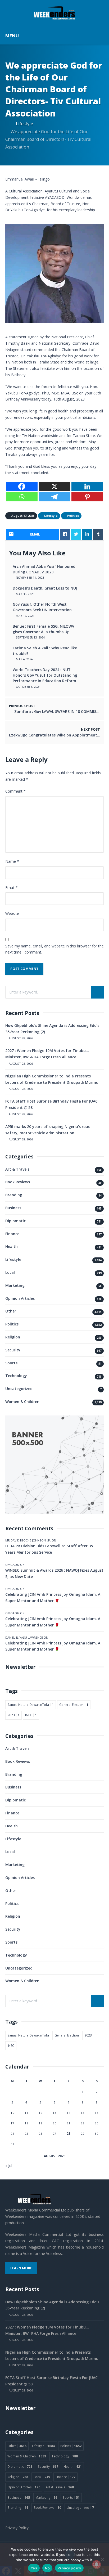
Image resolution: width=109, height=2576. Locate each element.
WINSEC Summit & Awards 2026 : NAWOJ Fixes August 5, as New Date (54, 1573)
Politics (12, 1324)
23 (97, 2123)
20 (54, 2123)
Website (12, 913)
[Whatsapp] (22, 497)
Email (12, 887)
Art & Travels (17, 1169)
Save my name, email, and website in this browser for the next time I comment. (54, 949)
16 (97, 2113)
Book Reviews (18, 1182)
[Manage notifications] (97, 2564)
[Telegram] (54, 497)
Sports (11, 1363)
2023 (13, 1715)
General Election (74, 1705)
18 (26, 2123)
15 (83, 2113)
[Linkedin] (87, 486)
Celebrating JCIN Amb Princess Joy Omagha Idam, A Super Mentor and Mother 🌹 (53, 1597)
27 (54, 2134)
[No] (102, 2559)
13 (54, 2113)
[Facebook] (22, 486)
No (47, 2568)
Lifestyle (24, 123)
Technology (16, 1376)
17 (12, 2123)
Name (12, 861)
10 (12, 2113)
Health (12, 1246)
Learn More (21, 2268)
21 (69, 2123)
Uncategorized (19, 1389)
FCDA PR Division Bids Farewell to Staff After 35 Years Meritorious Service (49, 1549)
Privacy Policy (17, 2528)
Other (11, 1311)
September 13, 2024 (30, 637)
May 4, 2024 (24, 659)
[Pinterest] (87, 497)
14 (69, 2113)
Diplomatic (15, 1221)
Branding (14, 1195)
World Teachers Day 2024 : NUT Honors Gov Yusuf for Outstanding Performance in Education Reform (45, 675)
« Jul (9, 2166)
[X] (54, 486)
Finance (12, 1234)
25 (26, 2134)
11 (26, 2113)
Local (10, 1272)
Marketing (15, 1285)
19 (40, 2123)
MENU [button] (12, 36)
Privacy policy (69, 2568)
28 (69, 2134)
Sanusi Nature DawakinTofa (31, 1705)
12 (40, 2113)
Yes (34, 2568)
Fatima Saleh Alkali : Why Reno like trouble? (45, 651)
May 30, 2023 (25, 594)
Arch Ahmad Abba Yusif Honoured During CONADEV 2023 (44, 569)
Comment (15, 791)
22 (83, 2123)
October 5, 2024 (28, 687)
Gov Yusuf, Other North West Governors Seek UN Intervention (42, 607)
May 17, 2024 (25, 616)
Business (13, 1208)
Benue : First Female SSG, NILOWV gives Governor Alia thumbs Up (44, 629)
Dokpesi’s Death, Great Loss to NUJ (45, 588)
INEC (31, 1715)
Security (13, 1350)
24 (12, 2134)
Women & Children (22, 1402)
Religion (13, 1337)
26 (40, 2134)
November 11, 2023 (29, 577)
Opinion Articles (20, 1298)
